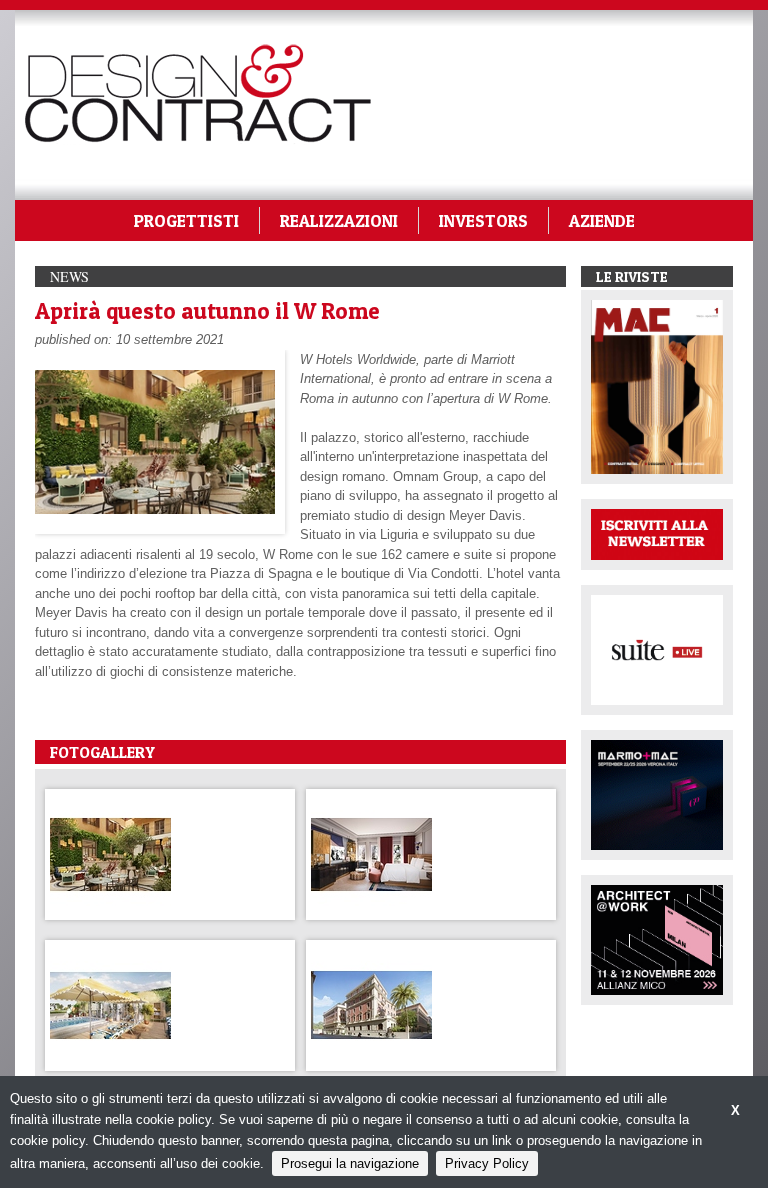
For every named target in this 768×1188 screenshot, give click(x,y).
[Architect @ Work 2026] (657, 938)
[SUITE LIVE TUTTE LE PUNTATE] (657, 648)
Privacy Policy (487, 1163)
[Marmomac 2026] (657, 793)
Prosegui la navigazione (350, 1163)
